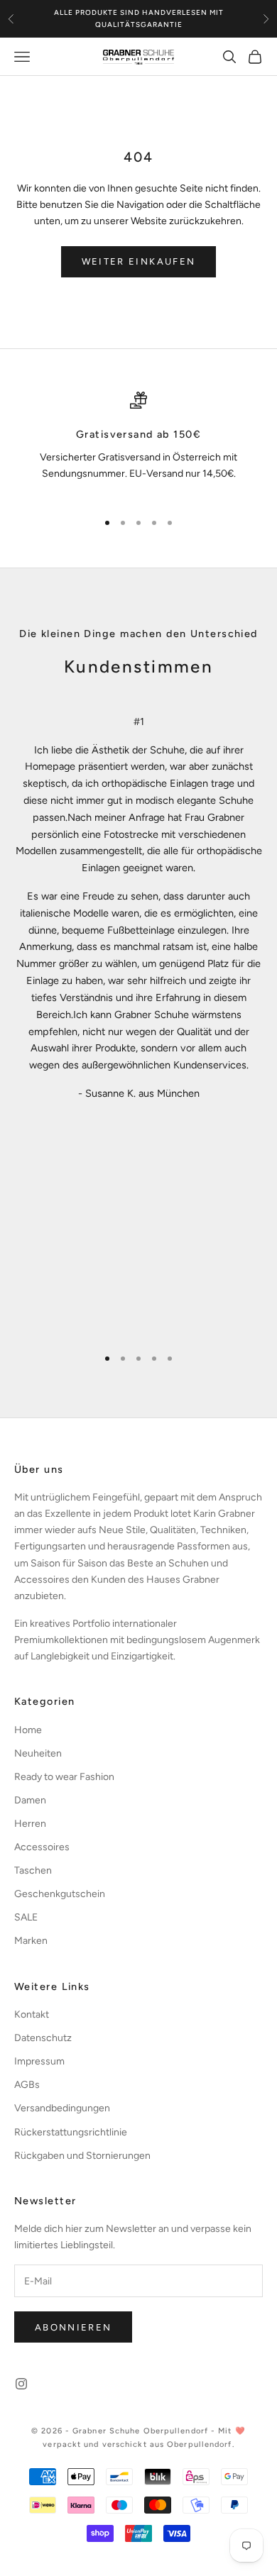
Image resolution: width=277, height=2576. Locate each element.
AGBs (27, 2085)
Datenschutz (43, 2038)
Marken (31, 1941)
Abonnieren (73, 2327)
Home (28, 1730)
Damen (30, 1800)
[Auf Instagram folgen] (21, 2384)
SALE (26, 1917)
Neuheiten (38, 1753)
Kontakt (32, 2014)
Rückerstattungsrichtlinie (71, 2132)
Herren (30, 1824)
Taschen (33, 1870)
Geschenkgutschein (60, 1894)
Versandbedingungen (62, 2108)
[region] (138, 445)
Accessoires (42, 1847)
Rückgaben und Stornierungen (82, 2156)
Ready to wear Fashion (64, 1777)
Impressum (39, 2061)
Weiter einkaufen (138, 261)
